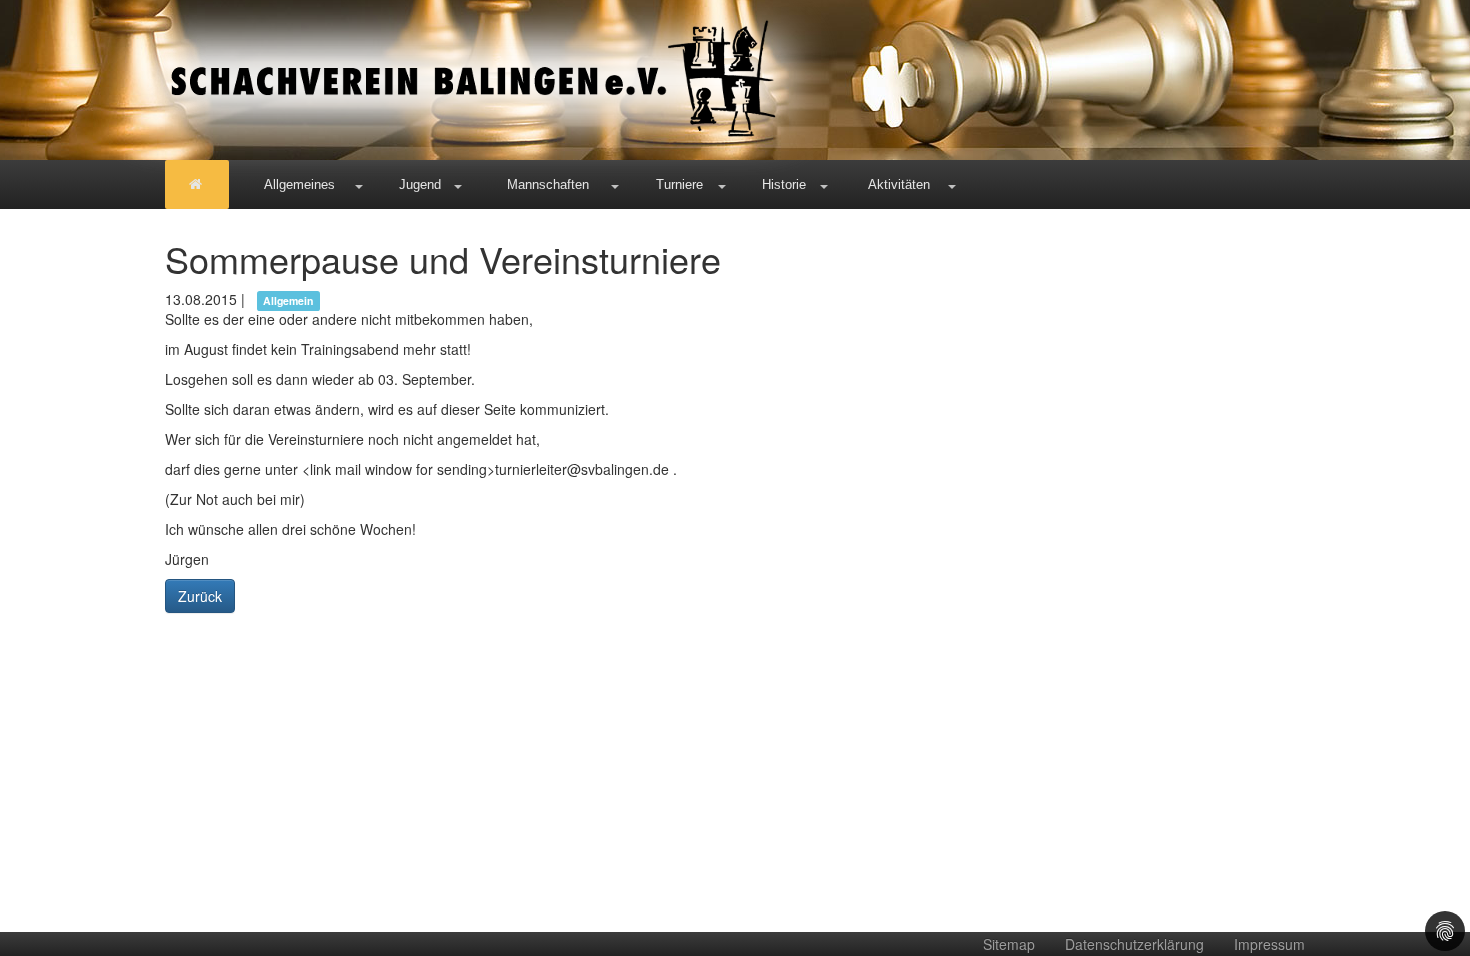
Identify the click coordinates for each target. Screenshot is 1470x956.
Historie (784, 184)
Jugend (420, 184)
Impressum (1269, 944)
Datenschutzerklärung (1134, 944)
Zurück (200, 596)
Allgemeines (299, 184)
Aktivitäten (899, 184)
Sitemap (1009, 944)
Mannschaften (548, 184)
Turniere (679, 184)
